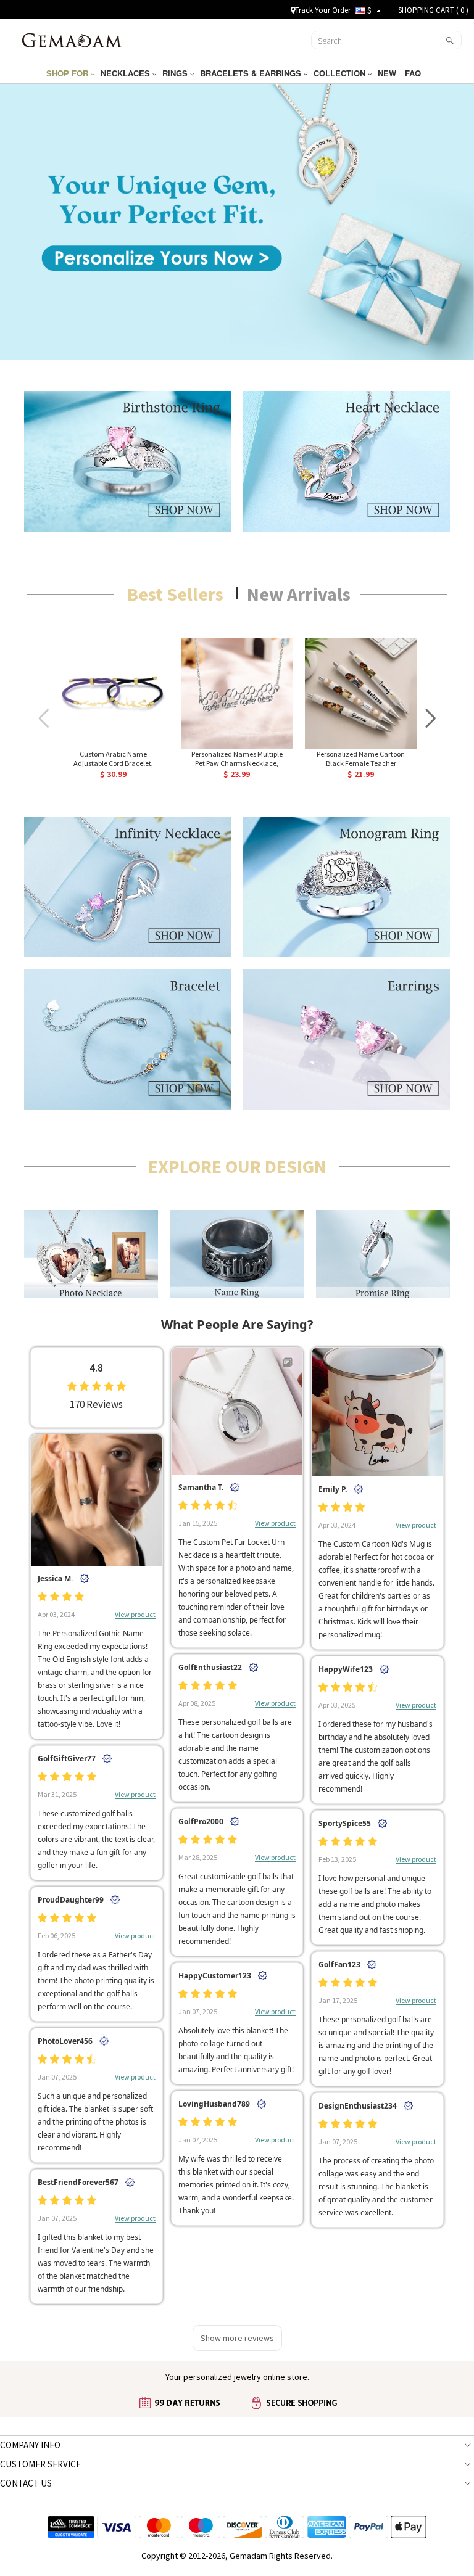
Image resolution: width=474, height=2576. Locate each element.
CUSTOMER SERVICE (40, 2464)
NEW (388, 73)
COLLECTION (341, 73)
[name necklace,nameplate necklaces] (72, 39)
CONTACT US (26, 2483)
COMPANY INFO (30, 2445)
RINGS (176, 73)
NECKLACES (127, 73)
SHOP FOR (69, 73)
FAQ (414, 73)
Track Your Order (323, 10)
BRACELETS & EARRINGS (252, 73)
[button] (430, 719)
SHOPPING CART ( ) (433, 10)
